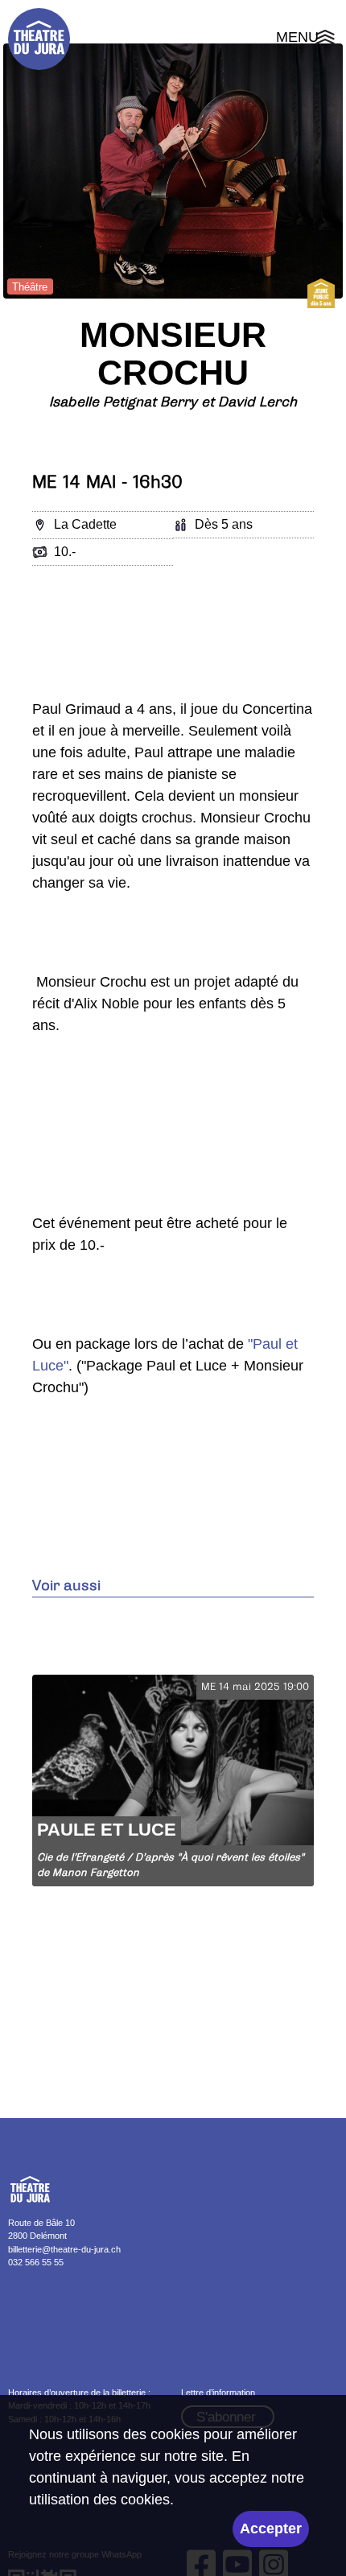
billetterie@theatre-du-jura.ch (64, 2249)
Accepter (271, 2529)
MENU (307, 39)
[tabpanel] (173, 171)
